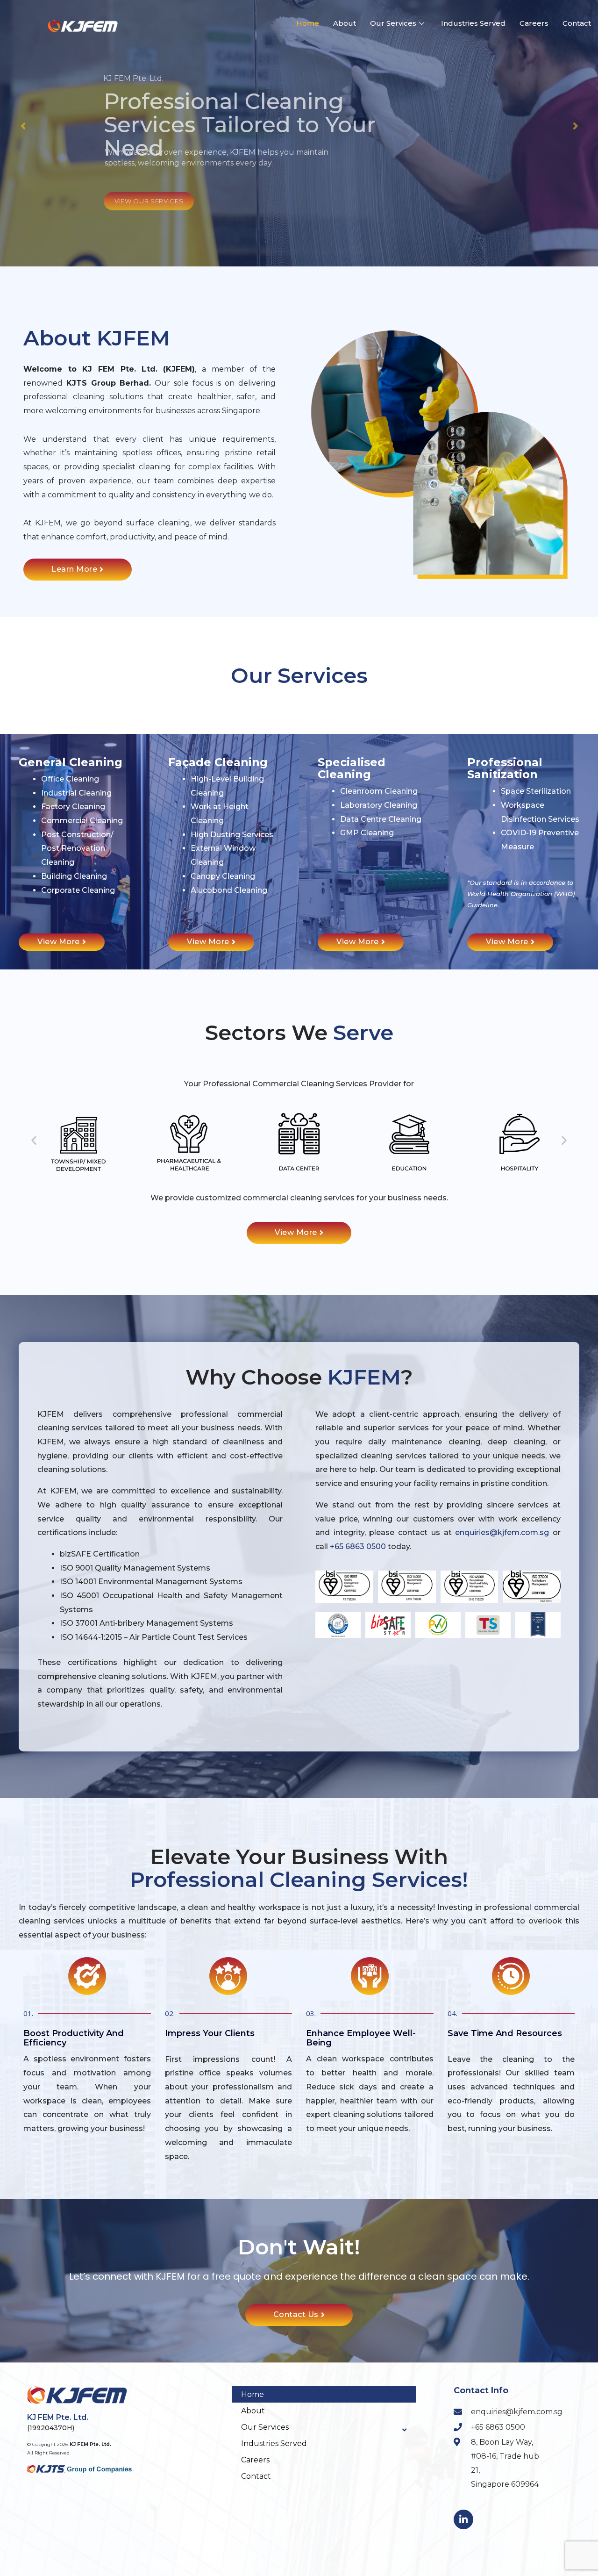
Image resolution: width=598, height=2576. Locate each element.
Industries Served (473, 23)
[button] (34, 1140)
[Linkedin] (463, 2519)
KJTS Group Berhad (108, 383)
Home (308, 23)
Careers (534, 23)
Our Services (393, 23)
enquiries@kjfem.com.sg (502, 1532)
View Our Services (149, 201)
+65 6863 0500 (358, 1546)
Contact (577, 23)
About (345, 23)
